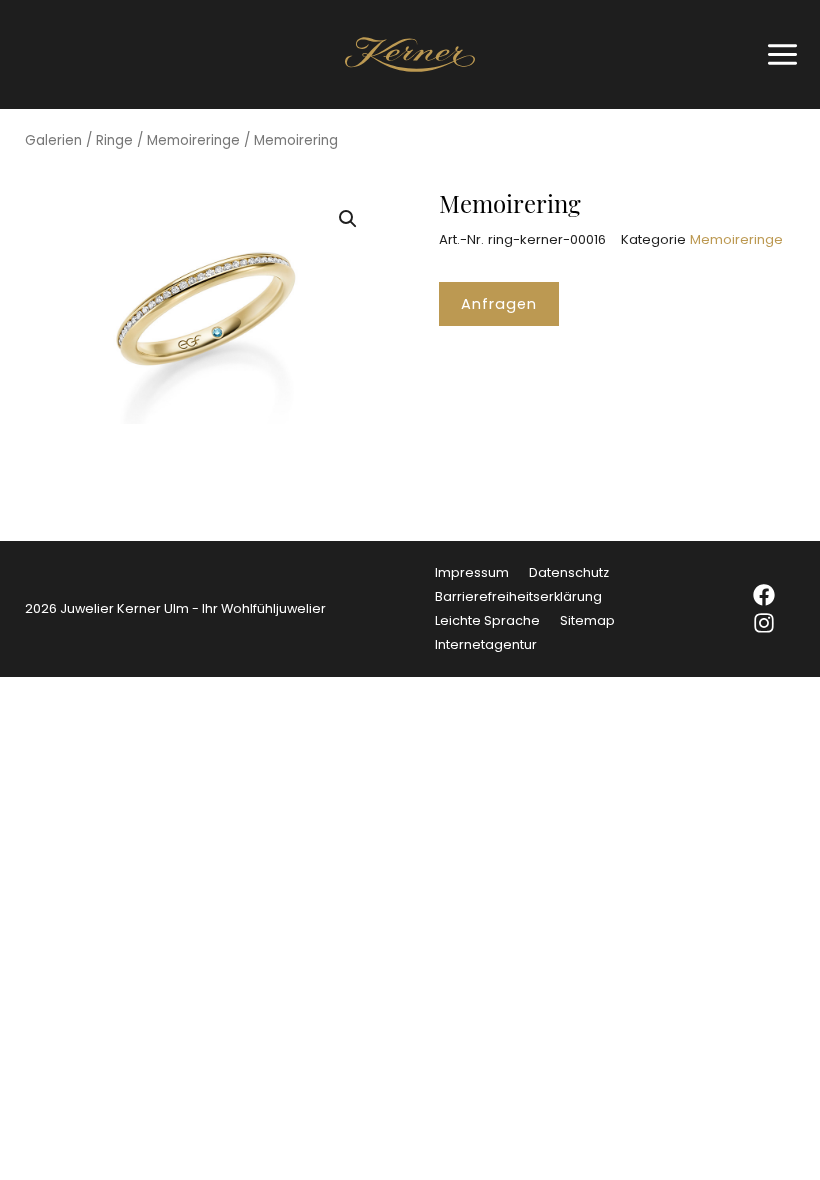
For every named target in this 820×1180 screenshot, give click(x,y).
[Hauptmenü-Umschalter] (777, 54)
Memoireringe (193, 140)
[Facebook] (764, 595)
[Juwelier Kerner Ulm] (410, 54)
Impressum (472, 572)
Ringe (114, 140)
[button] (348, 219)
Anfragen (499, 304)
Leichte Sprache (487, 620)
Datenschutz (569, 572)
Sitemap (587, 620)
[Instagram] (764, 623)
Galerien (53, 140)
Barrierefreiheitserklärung (518, 596)
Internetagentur (486, 644)
